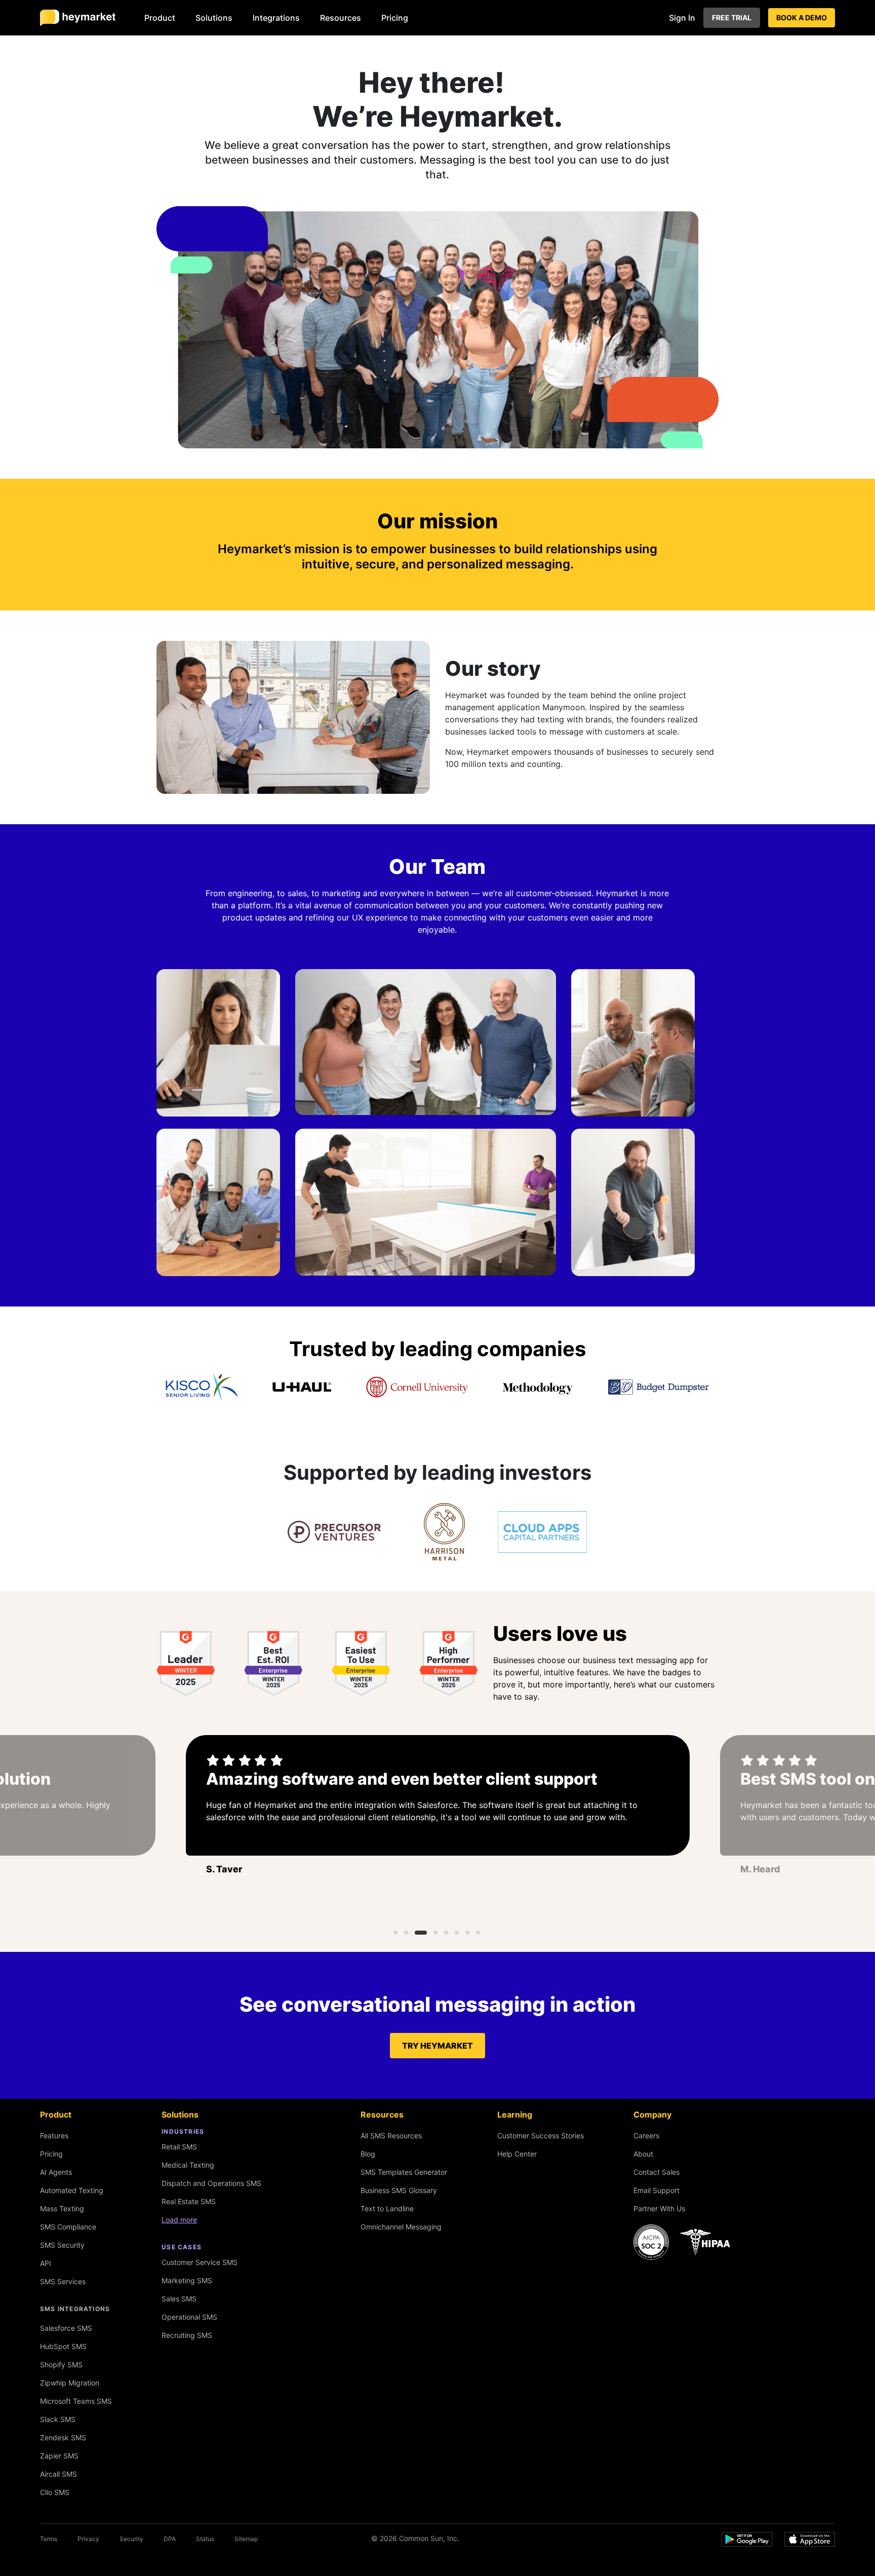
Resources (341, 18)
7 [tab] (467, 1933)
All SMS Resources (391, 2136)
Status (205, 2539)
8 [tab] (478, 1933)
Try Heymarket (437, 2046)
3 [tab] (421, 1933)
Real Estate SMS (189, 2201)
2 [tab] (406, 1933)
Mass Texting (62, 2208)
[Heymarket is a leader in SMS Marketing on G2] (186, 1664)
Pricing (395, 18)
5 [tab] (446, 1933)
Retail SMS (179, 2147)
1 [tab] (395, 1933)
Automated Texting (72, 2190)
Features (54, 2136)
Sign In (682, 18)
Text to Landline (387, 2208)
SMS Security (62, 2245)
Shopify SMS (61, 2364)
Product (160, 18)
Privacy (88, 2539)
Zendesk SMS (63, 2437)
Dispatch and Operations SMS (211, 2183)
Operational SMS (189, 2317)
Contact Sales (657, 2172)
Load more (179, 2220)
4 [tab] (435, 1933)
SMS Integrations (75, 2309)
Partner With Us (659, 2208)
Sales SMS (179, 2299)
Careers (646, 2136)
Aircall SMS (58, 2474)
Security (131, 2539)
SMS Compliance (68, 2227)
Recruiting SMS (187, 2335)
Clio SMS (55, 2492)
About (643, 2154)
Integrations (276, 18)
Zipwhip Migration (70, 2383)
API (46, 2263)
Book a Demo (802, 17)
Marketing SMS (187, 2280)
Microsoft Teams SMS (76, 2401)
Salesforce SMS (66, 2328)
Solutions (214, 18)
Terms (49, 2539)
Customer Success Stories (541, 2136)
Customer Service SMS (200, 2262)
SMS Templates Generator (404, 2172)
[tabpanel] (438, 1818)
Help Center (517, 2154)
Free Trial (732, 17)
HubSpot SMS (63, 2346)
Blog (368, 2154)
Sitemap (246, 2539)
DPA (170, 2539)
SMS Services (63, 2281)
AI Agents (56, 2172)
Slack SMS (58, 2419)
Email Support (657, 2190)
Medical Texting (188, 2165)
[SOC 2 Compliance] (685, 2242)
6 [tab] (457, 1933)
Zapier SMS (59, 2456)
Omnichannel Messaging (401, 2227)
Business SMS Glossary (399, 2190)
